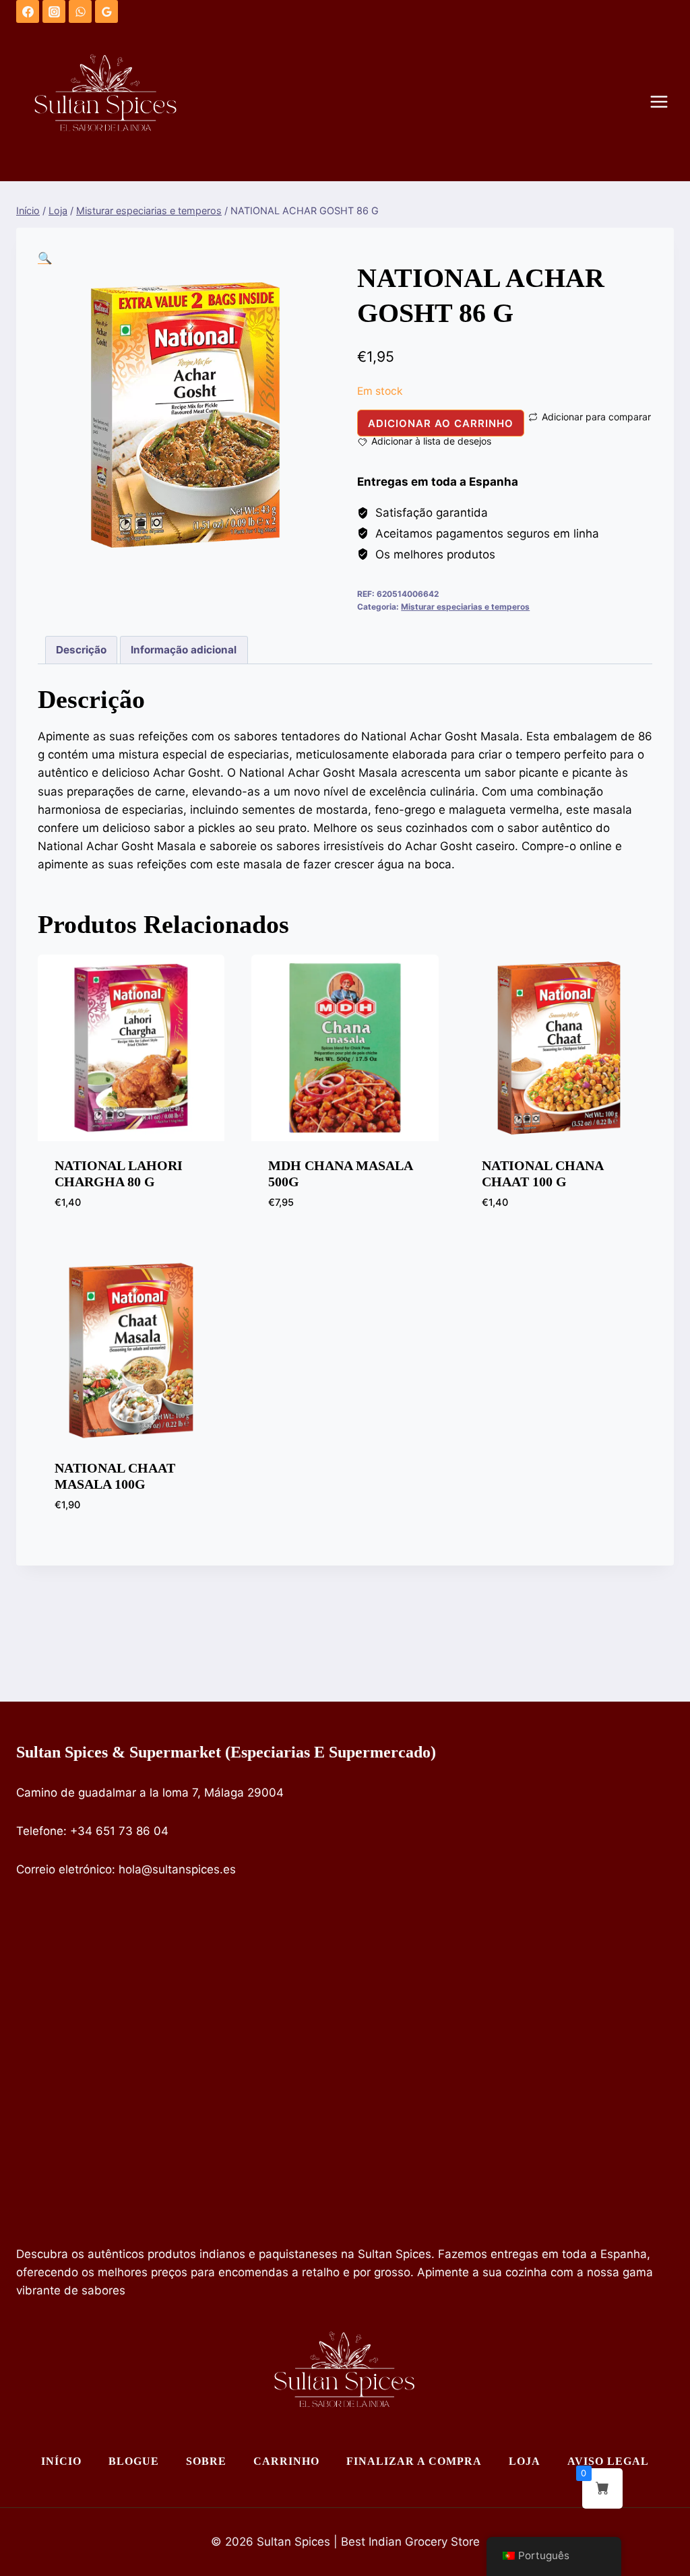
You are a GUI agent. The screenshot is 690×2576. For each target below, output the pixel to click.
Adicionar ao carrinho (441, 423)
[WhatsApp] (80, 11)
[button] (45, 258)
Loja (525, 2461)
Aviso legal (608, 2461)
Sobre (206, 2461)
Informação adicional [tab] (184, 650)
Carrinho (286, 2461)
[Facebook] (28, 11)
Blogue (134, 2461)
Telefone (40, 1831)
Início (61, 2461)
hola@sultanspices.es (177, 1869)
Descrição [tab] (81, 650)
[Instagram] (54, 11)
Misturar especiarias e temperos (465, 607)
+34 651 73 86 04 (119, 1831)
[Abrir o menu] (666, 102)
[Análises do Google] (106, 11)
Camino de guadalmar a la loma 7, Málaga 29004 (150, 1793)
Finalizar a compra (414, 2461)
